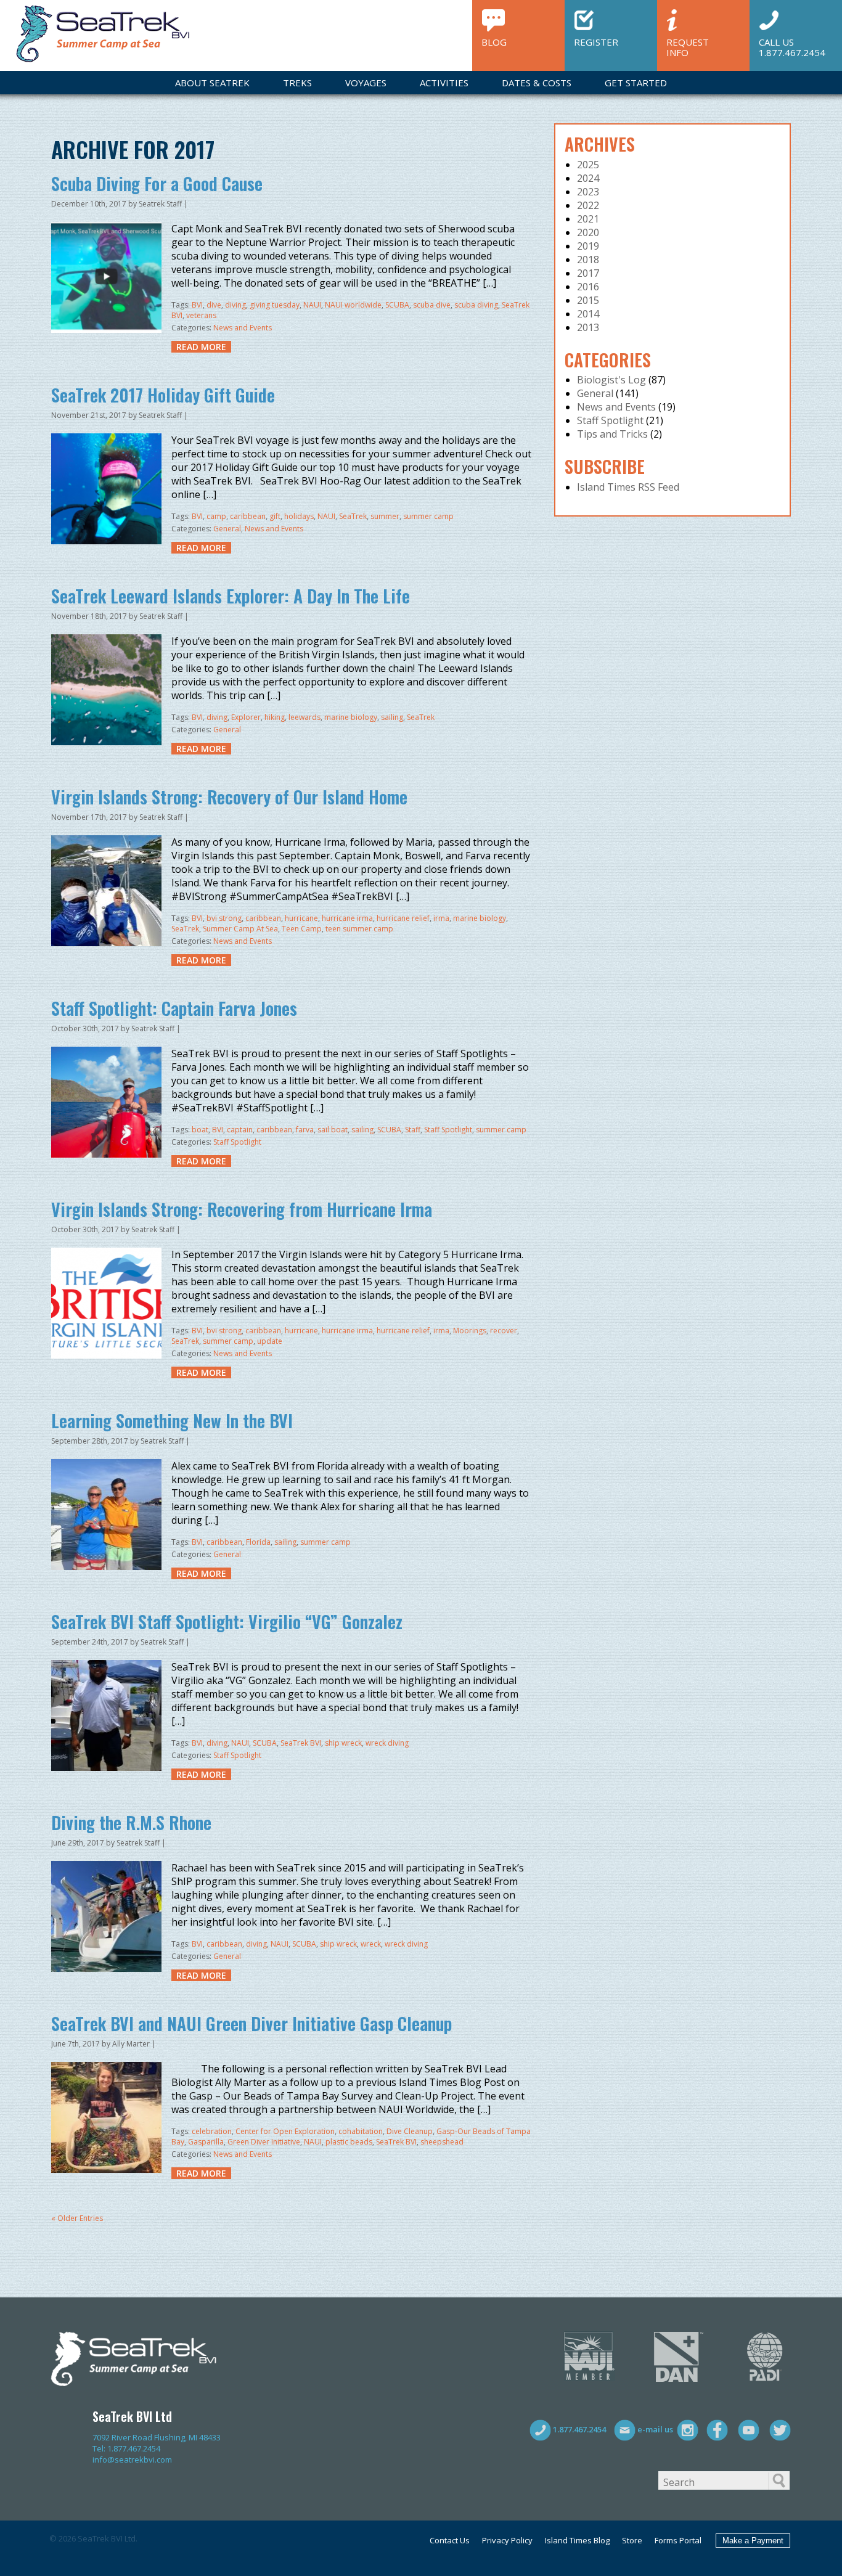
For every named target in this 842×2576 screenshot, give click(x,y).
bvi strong (224, 918)
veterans (201, 315)
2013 (588, 327)
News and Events (243, 328)
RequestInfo (688, 47)
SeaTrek (353, 516)
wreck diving (387, 1743)
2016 (588, 287)
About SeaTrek (212, 83)
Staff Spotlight (448, 1130)
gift (275, 516)
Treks (297, 83)
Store (632, 2540)
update (270, 1341)
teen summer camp (359, 929)
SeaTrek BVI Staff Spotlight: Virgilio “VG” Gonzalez (227, 1621)
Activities (444, 83)
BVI (197, 305)
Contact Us (450, 2540)
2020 (588, 232)
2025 (588, 165)
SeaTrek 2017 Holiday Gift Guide (163, 395)
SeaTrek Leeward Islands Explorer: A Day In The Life (231, 596)
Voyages (366, 83)
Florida (258, 1542)
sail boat (333, 1130)
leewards (305, 717)
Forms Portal (678, 2540)
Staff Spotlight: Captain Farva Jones (174, 1008)
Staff (413, 1130)
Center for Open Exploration (285, 2131)
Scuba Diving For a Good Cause (157, 183)
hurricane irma (347, 918)
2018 (588, 260)
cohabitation (361, 2131)
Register (596, 42)
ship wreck (343, 1743)
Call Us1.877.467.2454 (792, 47)
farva (305, 1130)
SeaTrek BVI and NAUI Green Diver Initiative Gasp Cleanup (251, 2023)
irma (441, 918)
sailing (392, 717)
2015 (588, 300)
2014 (588, 314)
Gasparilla (206, 2142)
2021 (588, 219)
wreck (371, 1944)
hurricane (301, 918)
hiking (275, 717)
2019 (588, 246)
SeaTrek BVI (301, 1743)
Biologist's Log (611, 380)
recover (504, 1331)
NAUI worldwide (353, 305)
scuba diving (476, 305)
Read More (201, 347)
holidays (299, 516)
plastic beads (349, 2142)
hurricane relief (403, 918)
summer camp (428, 516)
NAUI (312, 305)
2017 (588, 273)
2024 (588, 178)
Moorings (470, 1331)
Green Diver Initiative (264, 2142)
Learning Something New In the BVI (172, 1421)
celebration (212, 2131)
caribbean (248, 516)
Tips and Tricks (612, 434)
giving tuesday (275, 305)
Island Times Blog (577, 2540)
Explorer (246, 717)
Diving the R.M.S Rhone (131, 1822)
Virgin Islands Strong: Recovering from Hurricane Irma (242, 1209)
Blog (494, 42)
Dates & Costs (537, 83)
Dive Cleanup (410, 2131)
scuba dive (432, 305)
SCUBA (397, 305)
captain (240, 1130)
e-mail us (654, 2429)
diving (235, 305)
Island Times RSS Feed (628, 487)
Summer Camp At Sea (240, 929)
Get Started (636, 83)
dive (214, 305)
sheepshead (442, 2142)
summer (385, 516)
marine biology (351, 717)
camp (216, 516)
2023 (588, 192)
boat (200, 1130)
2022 (588, 205)
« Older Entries (77, 2218)
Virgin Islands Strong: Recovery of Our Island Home (229, 797)
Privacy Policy (507, 2540)
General (227, 529)
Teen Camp (302, 929)
